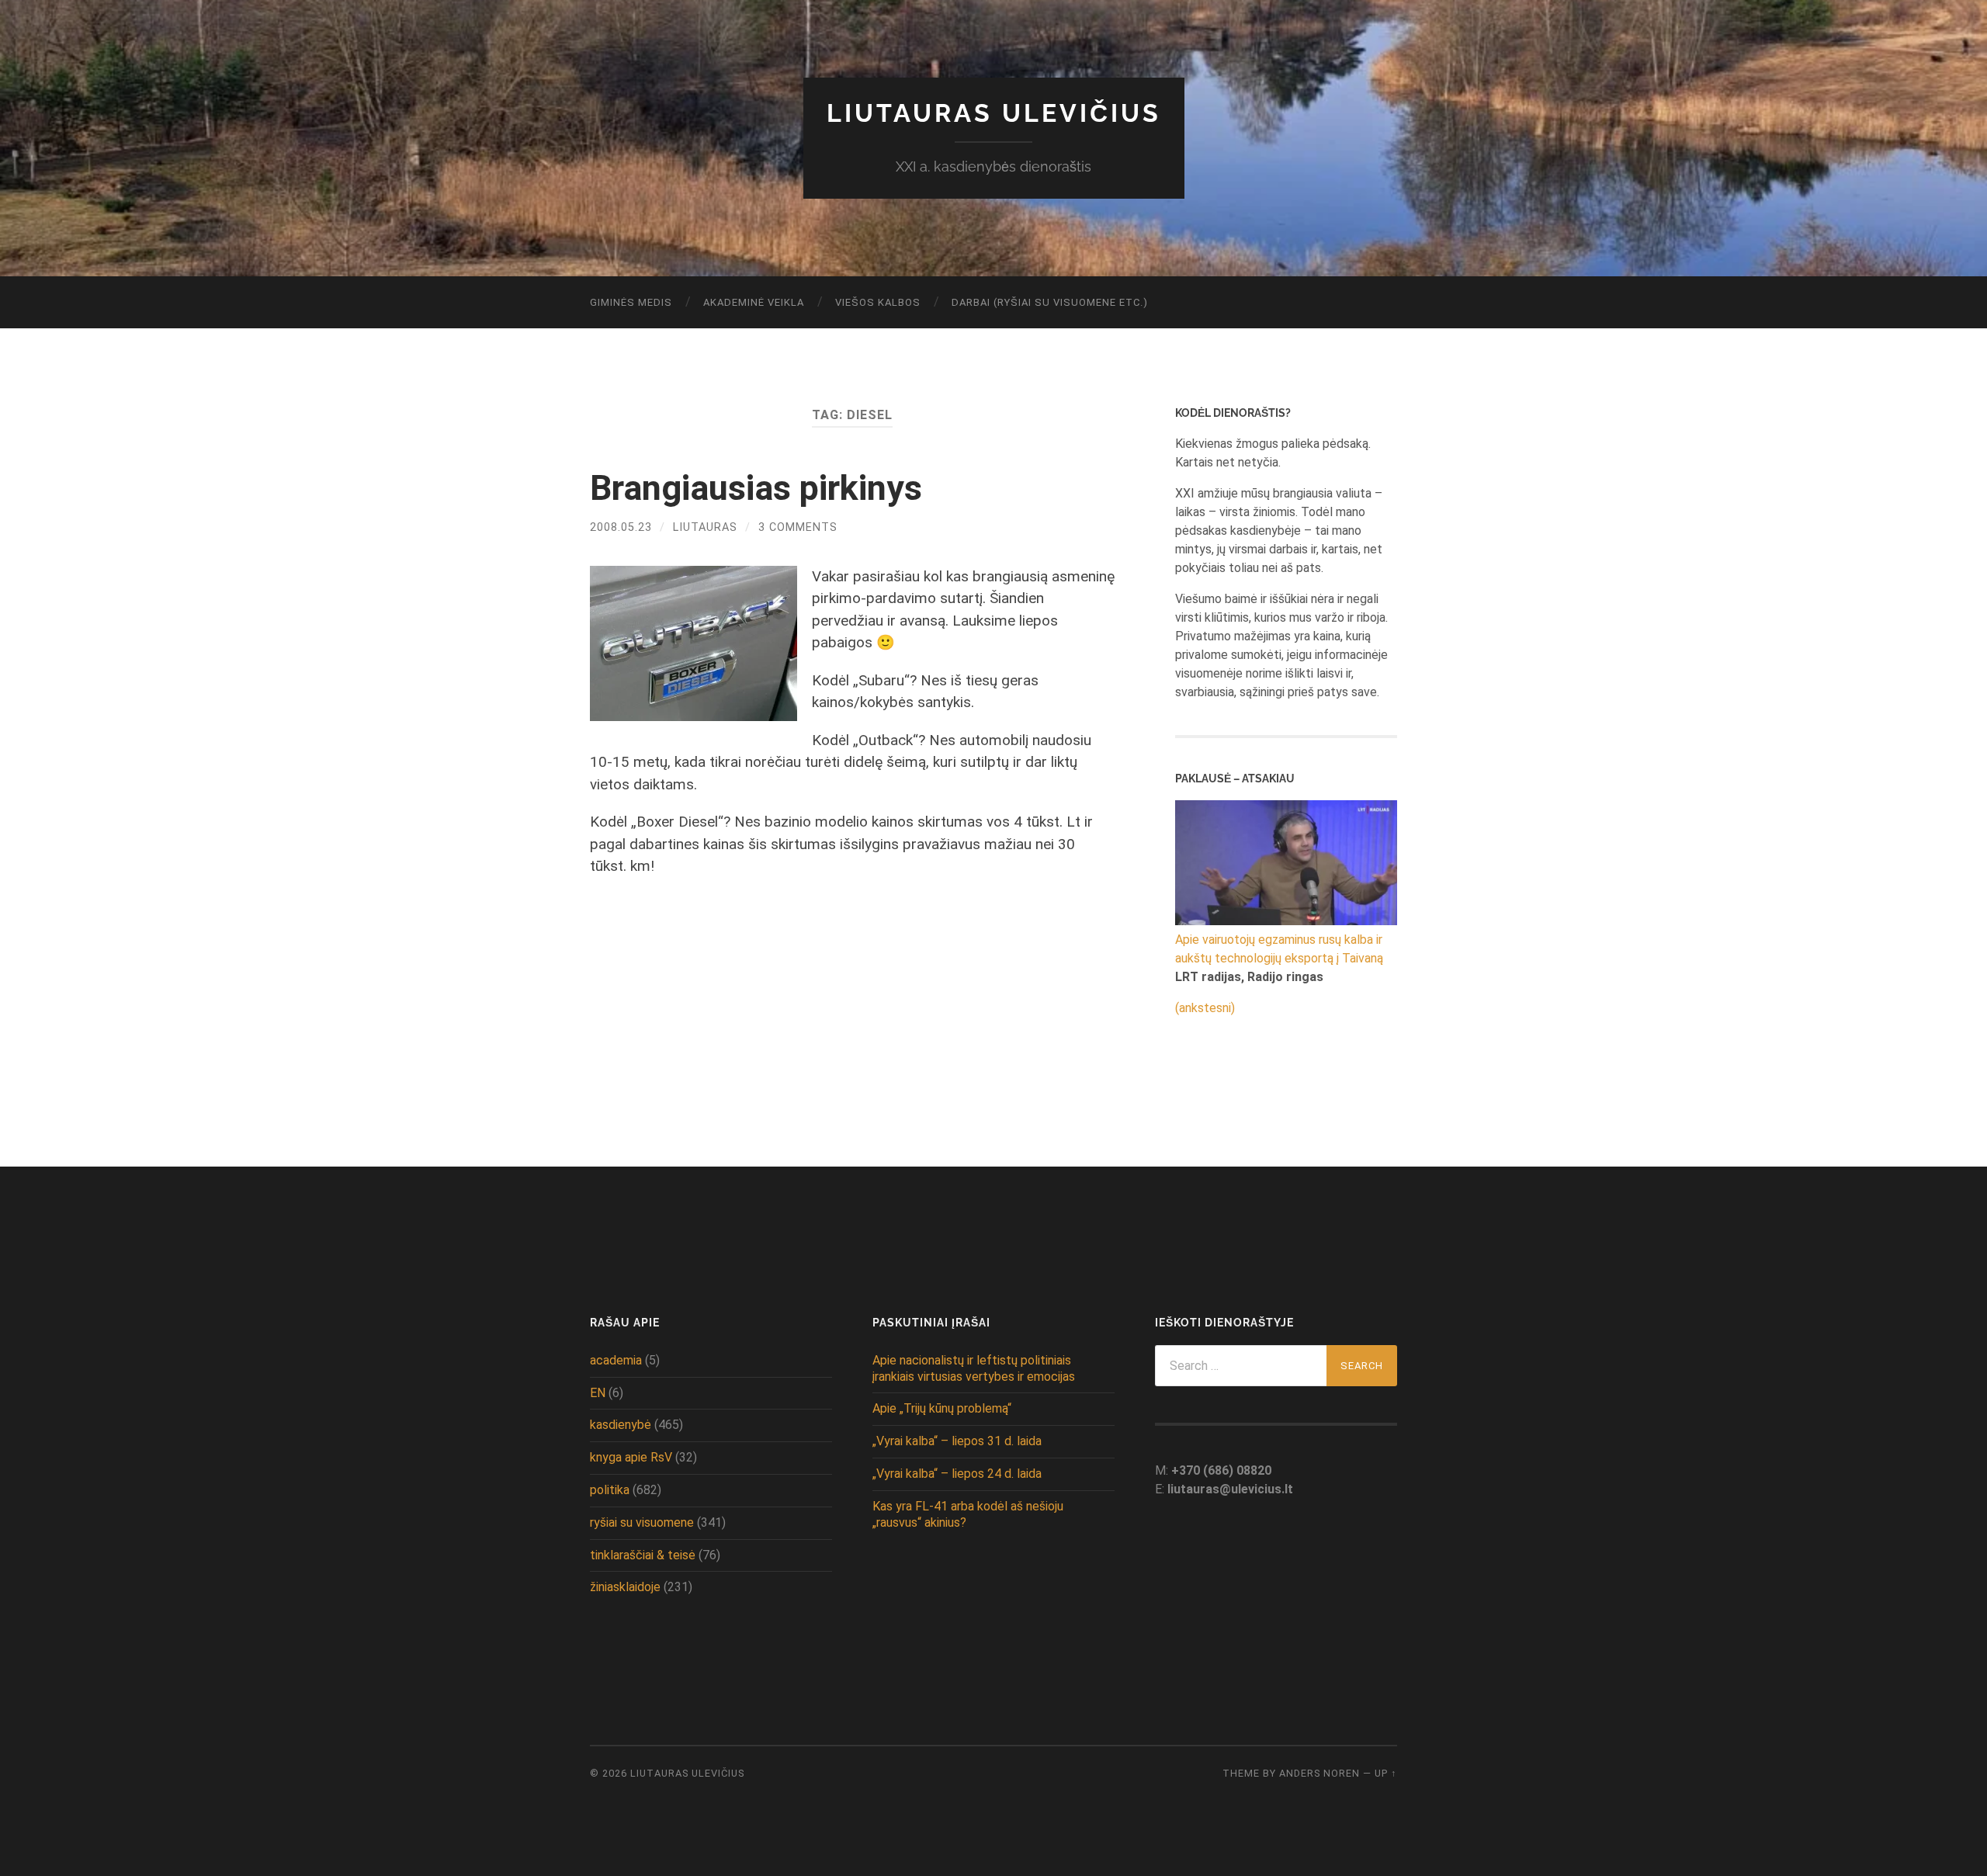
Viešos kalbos (878, 302)
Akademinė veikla (754, 302)
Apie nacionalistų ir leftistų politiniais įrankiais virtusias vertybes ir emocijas (974, 1368)
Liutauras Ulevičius (994, 113)
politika (610, 1490)
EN (598, 1393)
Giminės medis (631, 302)
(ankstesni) (1205, 1008)
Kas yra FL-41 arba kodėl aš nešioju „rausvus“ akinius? (968, 1514)
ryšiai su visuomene (642, 1522)
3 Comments (798, 527)
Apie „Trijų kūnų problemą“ (942, 1408)
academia (616, 1360)
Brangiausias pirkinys (756, 488)
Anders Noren (1319, 1773)
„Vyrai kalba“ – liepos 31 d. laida (957, 1441)
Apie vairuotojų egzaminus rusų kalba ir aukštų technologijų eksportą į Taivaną (1279, 949)
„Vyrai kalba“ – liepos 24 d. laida (957, 1474)
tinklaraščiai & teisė (643, 1555)
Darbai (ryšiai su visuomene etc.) (1050, 302)
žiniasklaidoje (625, 1587)
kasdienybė (621, 1425)
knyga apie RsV (631, 1457)
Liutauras (705, 527)
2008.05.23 (621, 527)
